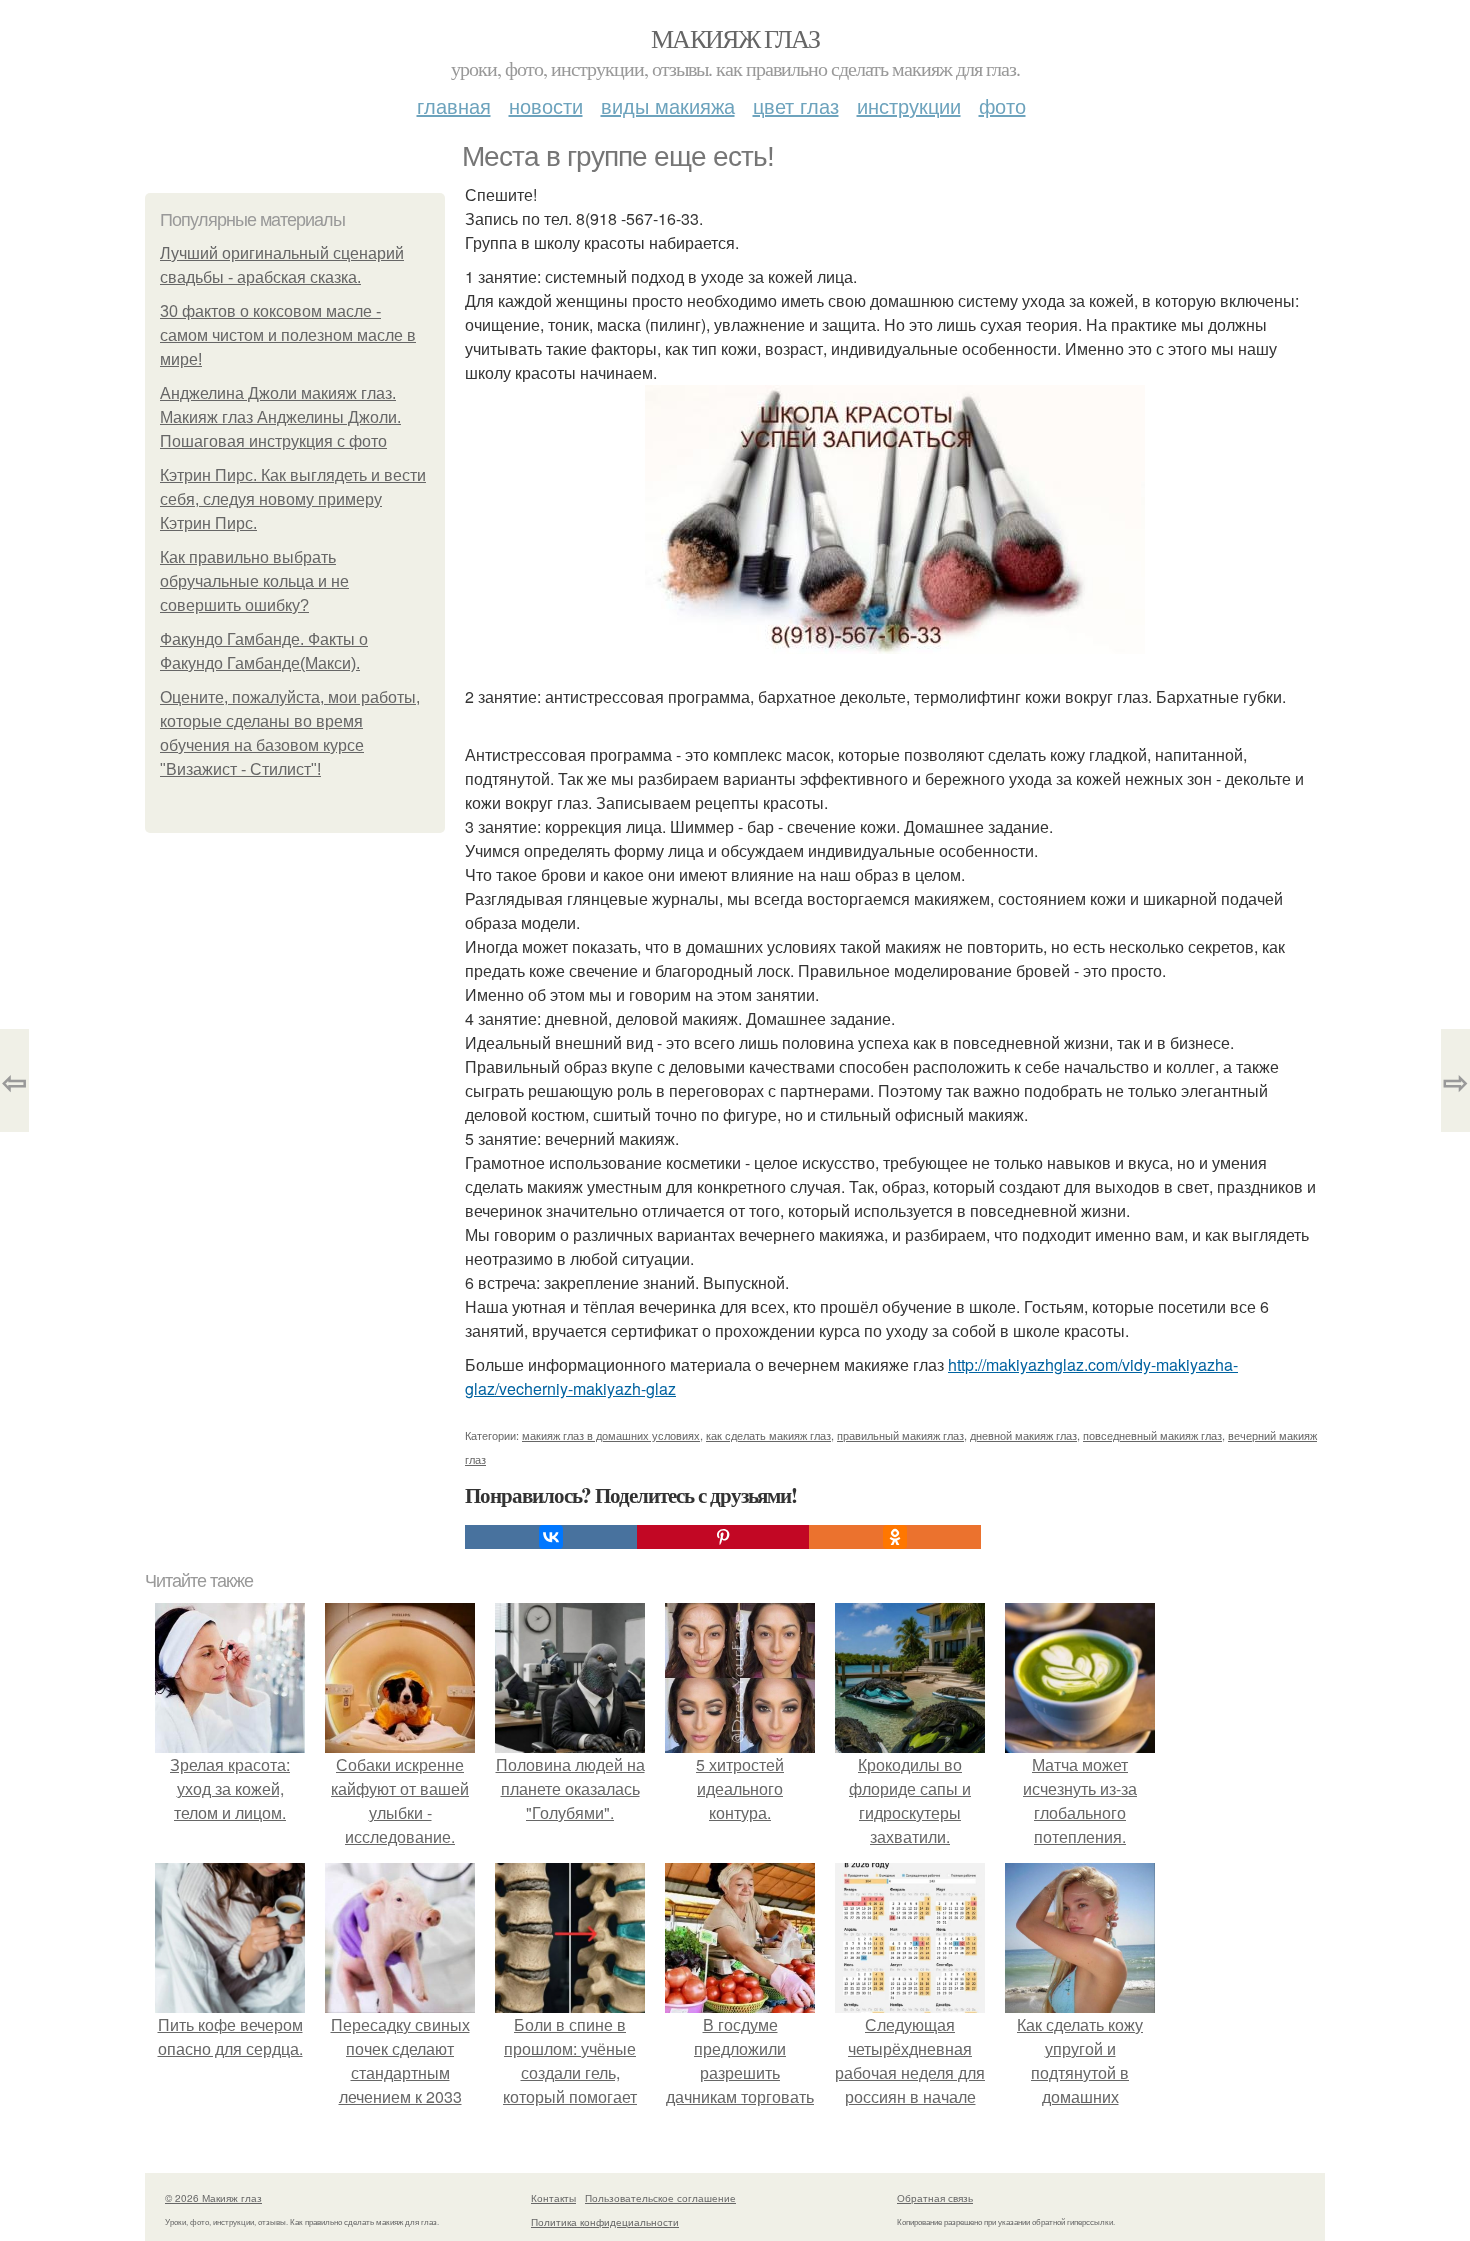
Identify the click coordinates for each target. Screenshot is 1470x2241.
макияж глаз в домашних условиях (611, 1435)
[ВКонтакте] (551, 1537)
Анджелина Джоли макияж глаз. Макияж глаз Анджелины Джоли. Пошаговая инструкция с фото (280, 417)
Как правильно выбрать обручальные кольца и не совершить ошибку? (254, 581)
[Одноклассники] (895, 1537)
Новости (546, 105)
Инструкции (909, 105)
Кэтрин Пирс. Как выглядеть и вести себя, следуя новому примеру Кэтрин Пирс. (293, 499)
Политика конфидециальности (605, 2222)
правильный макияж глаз (900, 1435)
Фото (1002, 105)
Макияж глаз (735, 38)
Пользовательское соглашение (660, 2198)
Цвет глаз (796, 105)
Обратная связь (935, 2198)
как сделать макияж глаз (768, 1435)
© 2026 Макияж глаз (213, 2198)
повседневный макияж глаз (1152, 1435)
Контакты (553, 2198)
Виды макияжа (668, 105)
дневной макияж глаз (1023, 1435)
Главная (454, 105)
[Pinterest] (723, 1537)
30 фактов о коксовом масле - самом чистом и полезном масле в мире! (288, 335)
